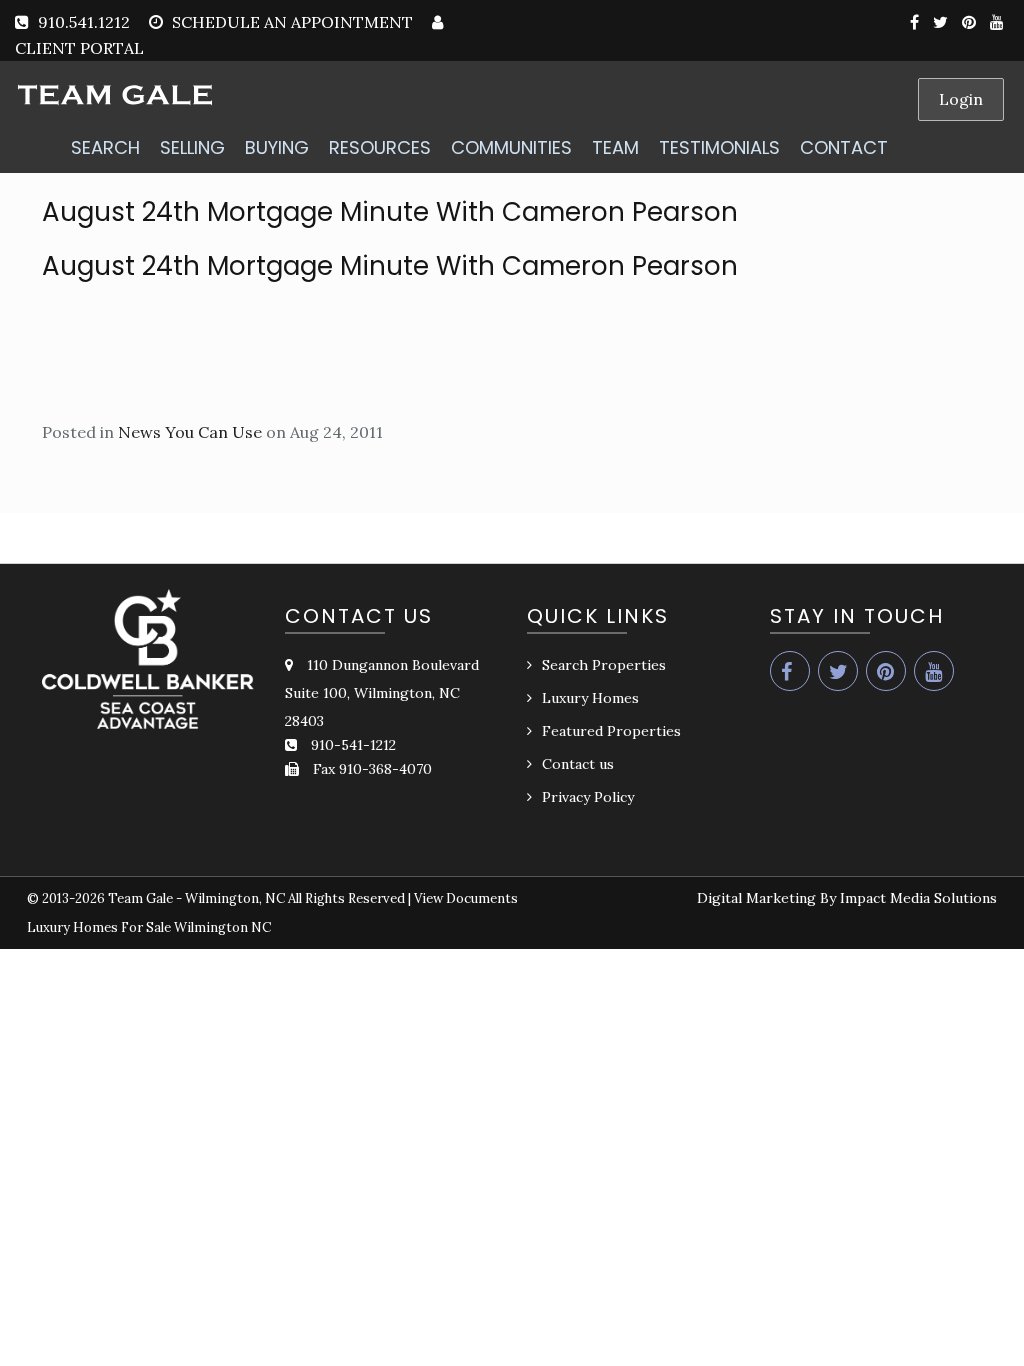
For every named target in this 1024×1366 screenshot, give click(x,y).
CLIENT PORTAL (79, 48)
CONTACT (844, 147)
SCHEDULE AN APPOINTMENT (292, 22)
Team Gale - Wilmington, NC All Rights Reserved (256, 898)
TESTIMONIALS (719, 147)
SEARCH (105, 147)
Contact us (578, 764)
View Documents (466, 898)
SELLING (192, 147)
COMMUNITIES (511, 147)
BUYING (277, 147)
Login (961, 99)
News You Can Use (190, 432)
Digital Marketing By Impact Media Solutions (847, 898)
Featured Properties (611, 731)
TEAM (615, 147)
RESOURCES (380, 147)
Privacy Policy (588, 797)
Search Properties (604, 665)
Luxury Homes (590, 698)
